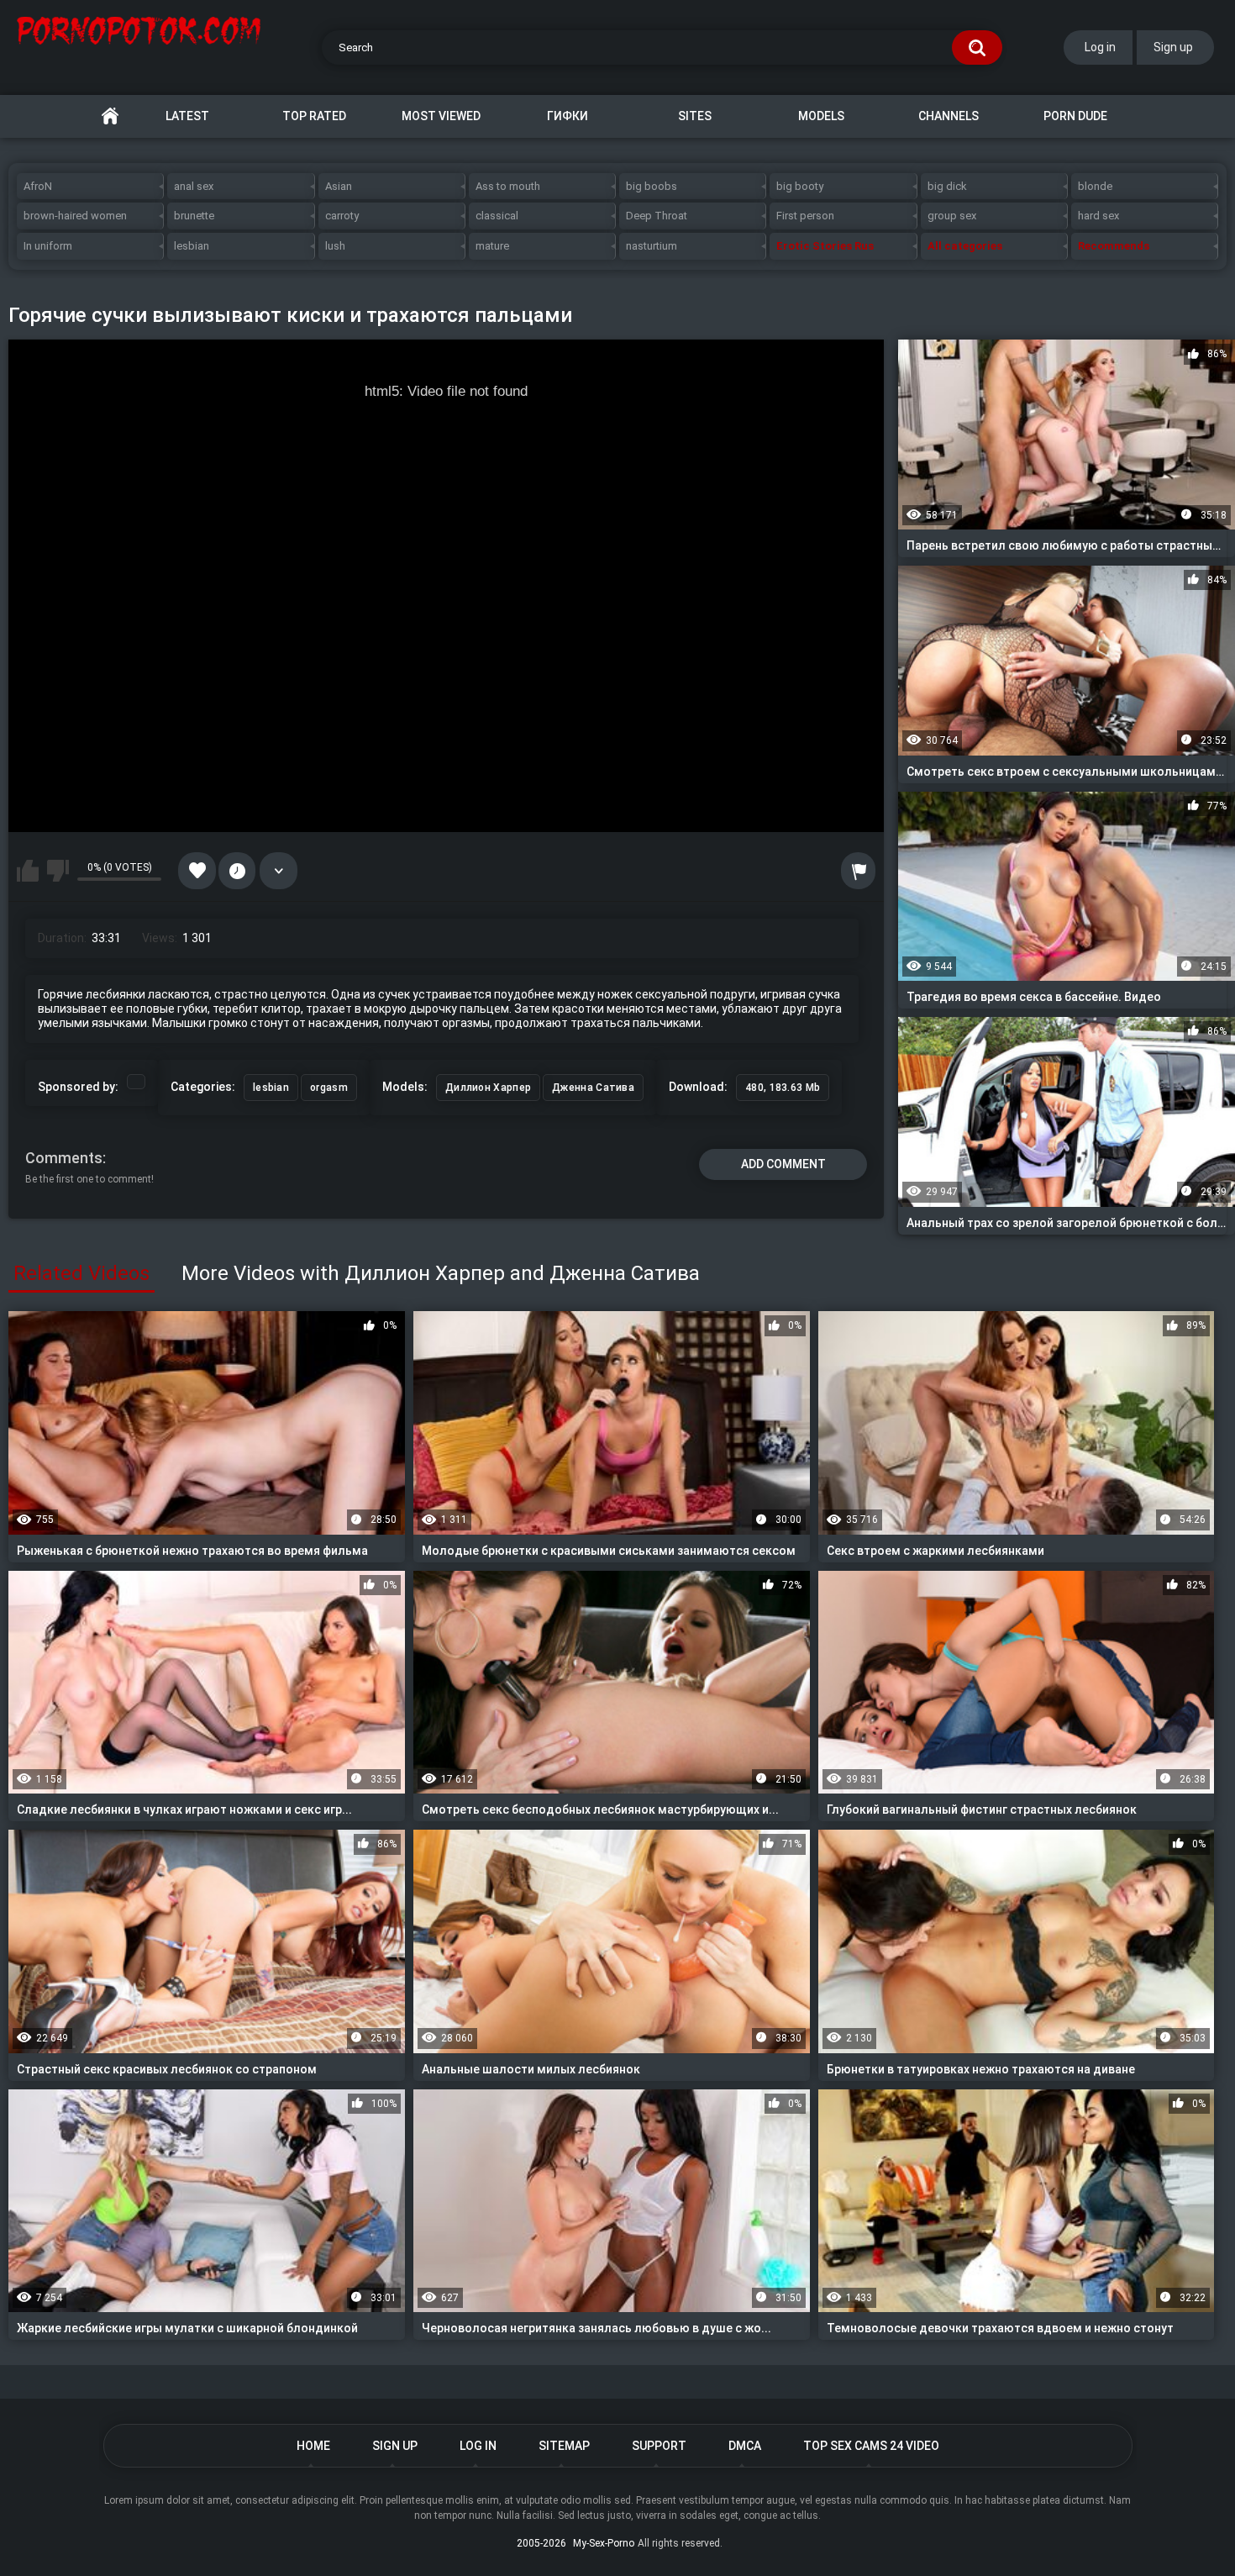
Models (821, 116)
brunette (194, 216)
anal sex (194, 186)
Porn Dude (1075, 116)
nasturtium (652, 246)
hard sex (1098, 216)
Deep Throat (657, 216)
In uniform (48, 246)
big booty (800, 186)
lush (335, 246)
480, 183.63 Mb (783, 1088)
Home (110, 116)
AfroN (38, 186)
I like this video (28, 871)
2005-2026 (541, 2543)
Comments (64, 1158)
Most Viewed (441, 116)
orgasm (329, 1088)
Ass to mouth (508, 186)
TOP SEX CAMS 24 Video (871, 2446)
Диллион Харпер (488, 1088)
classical (497, 216)
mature (492, 246)
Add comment (783, 1164)
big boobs (652, 186)
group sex (952, 216)
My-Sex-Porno (604, 2543)
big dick (947, 186)
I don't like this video (58, 871)
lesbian (192, 246)
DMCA (745, 2446)
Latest (187, 116)
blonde (1095, 186)
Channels (949, 116)
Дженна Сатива (593, 1088)
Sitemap (564, 2446)
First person (805, 216)
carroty (342, 216)
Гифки (568, 116)
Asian (339, 186)
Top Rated (314, 116)
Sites (695, 116)
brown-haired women (75, 216)
